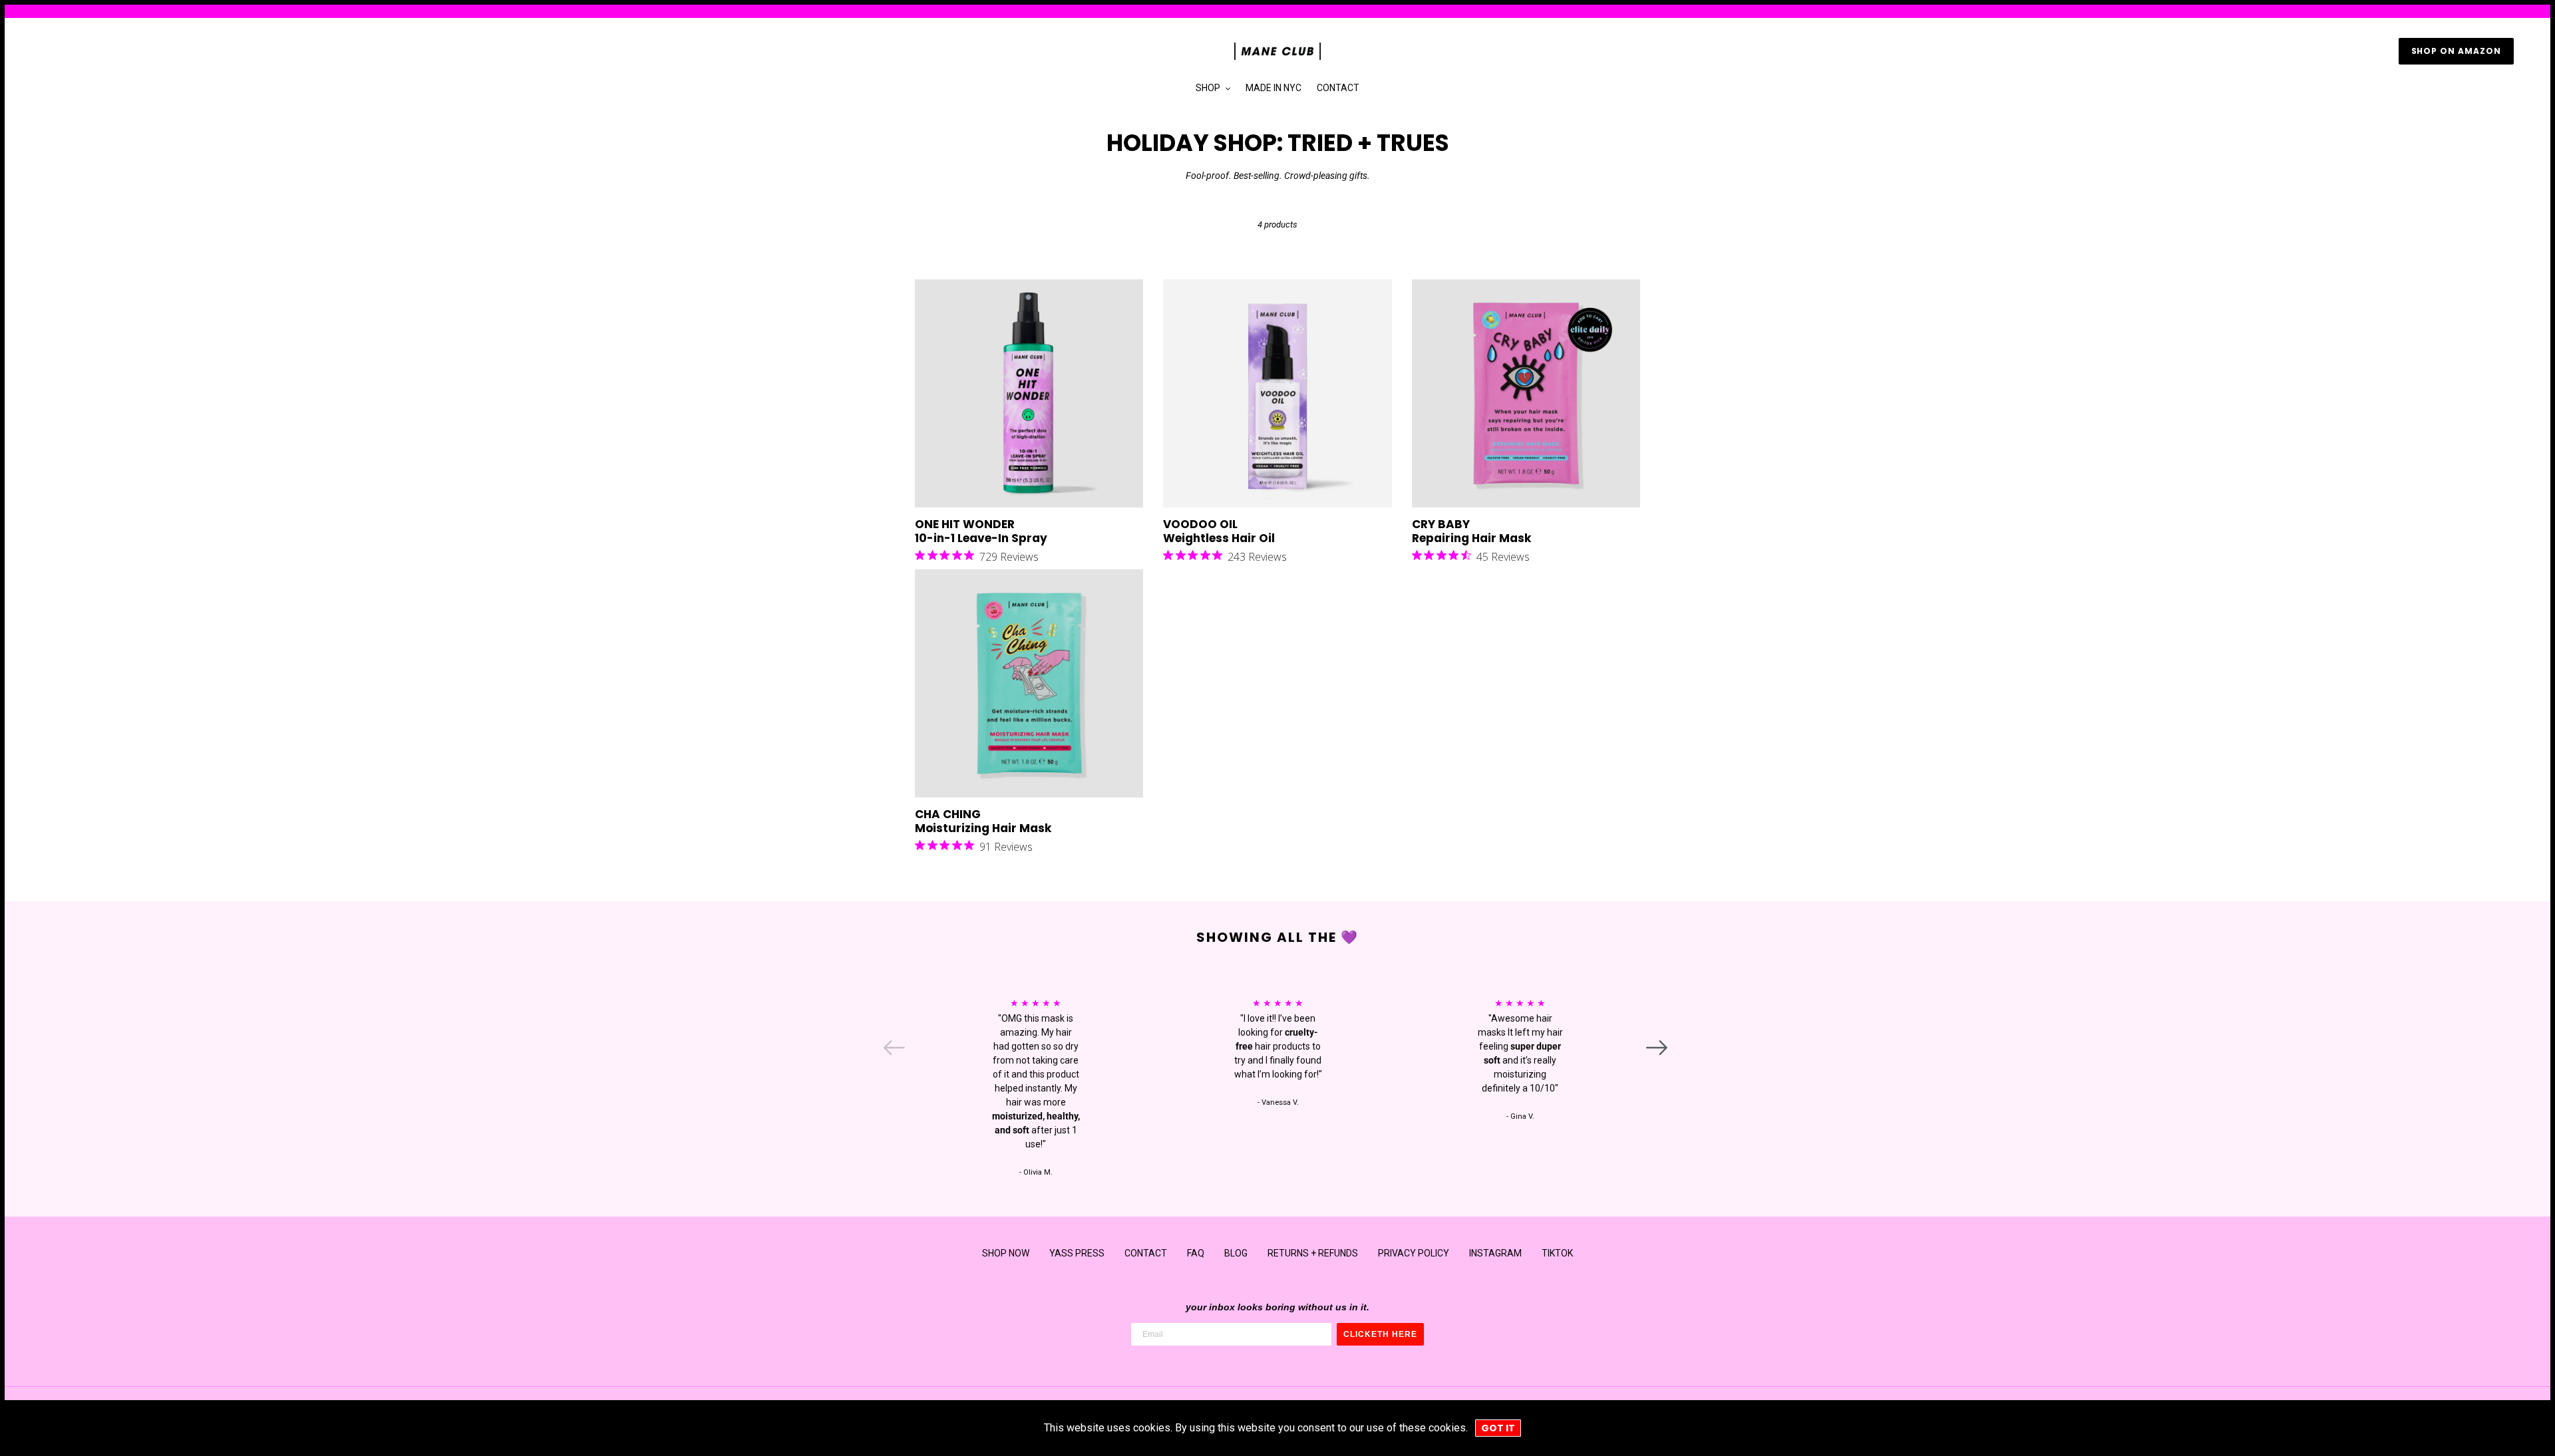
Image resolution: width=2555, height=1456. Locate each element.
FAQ (1196, 1253)
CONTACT (1146, 1253)
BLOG (1236, 1253)
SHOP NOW (1006, 1253)
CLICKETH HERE (1380, 1334)
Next (1648, 1042)
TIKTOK (1557, 1253)
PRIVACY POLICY (1414, 1253)
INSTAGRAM (1495, 1253)
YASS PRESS (1077, 1253)
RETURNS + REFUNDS (1313, 1253)
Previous (886, 1042)
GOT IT (1498, 1428)
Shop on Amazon (2456, 51)
